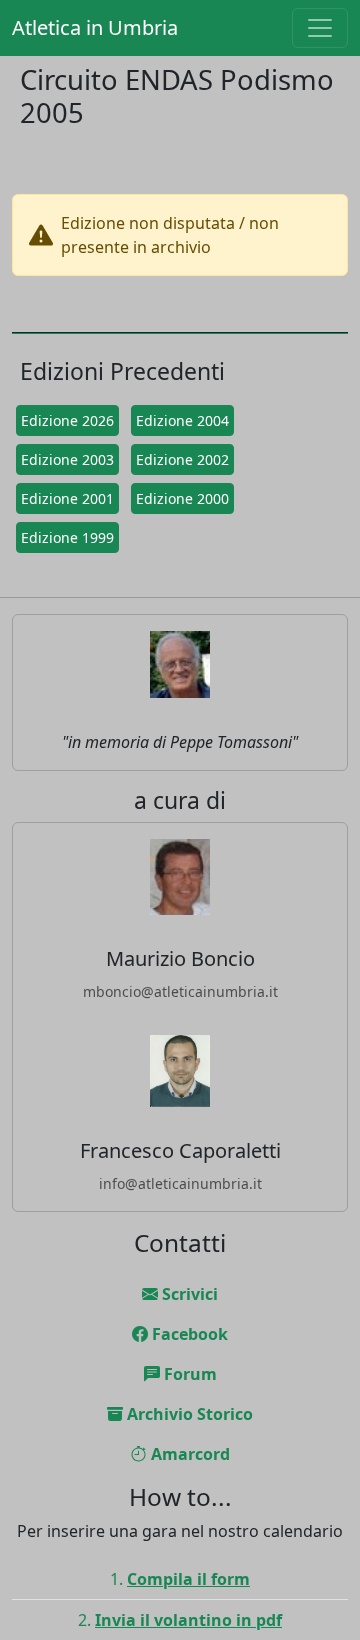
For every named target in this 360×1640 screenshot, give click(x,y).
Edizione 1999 (67, 537)
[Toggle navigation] (320, 28)
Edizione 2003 (67, 459)
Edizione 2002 (182, 459)
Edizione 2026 (67, 420)
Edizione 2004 (182, 420)
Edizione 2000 (182, 498)
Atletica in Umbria (95, 27)
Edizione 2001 (67, 498)
